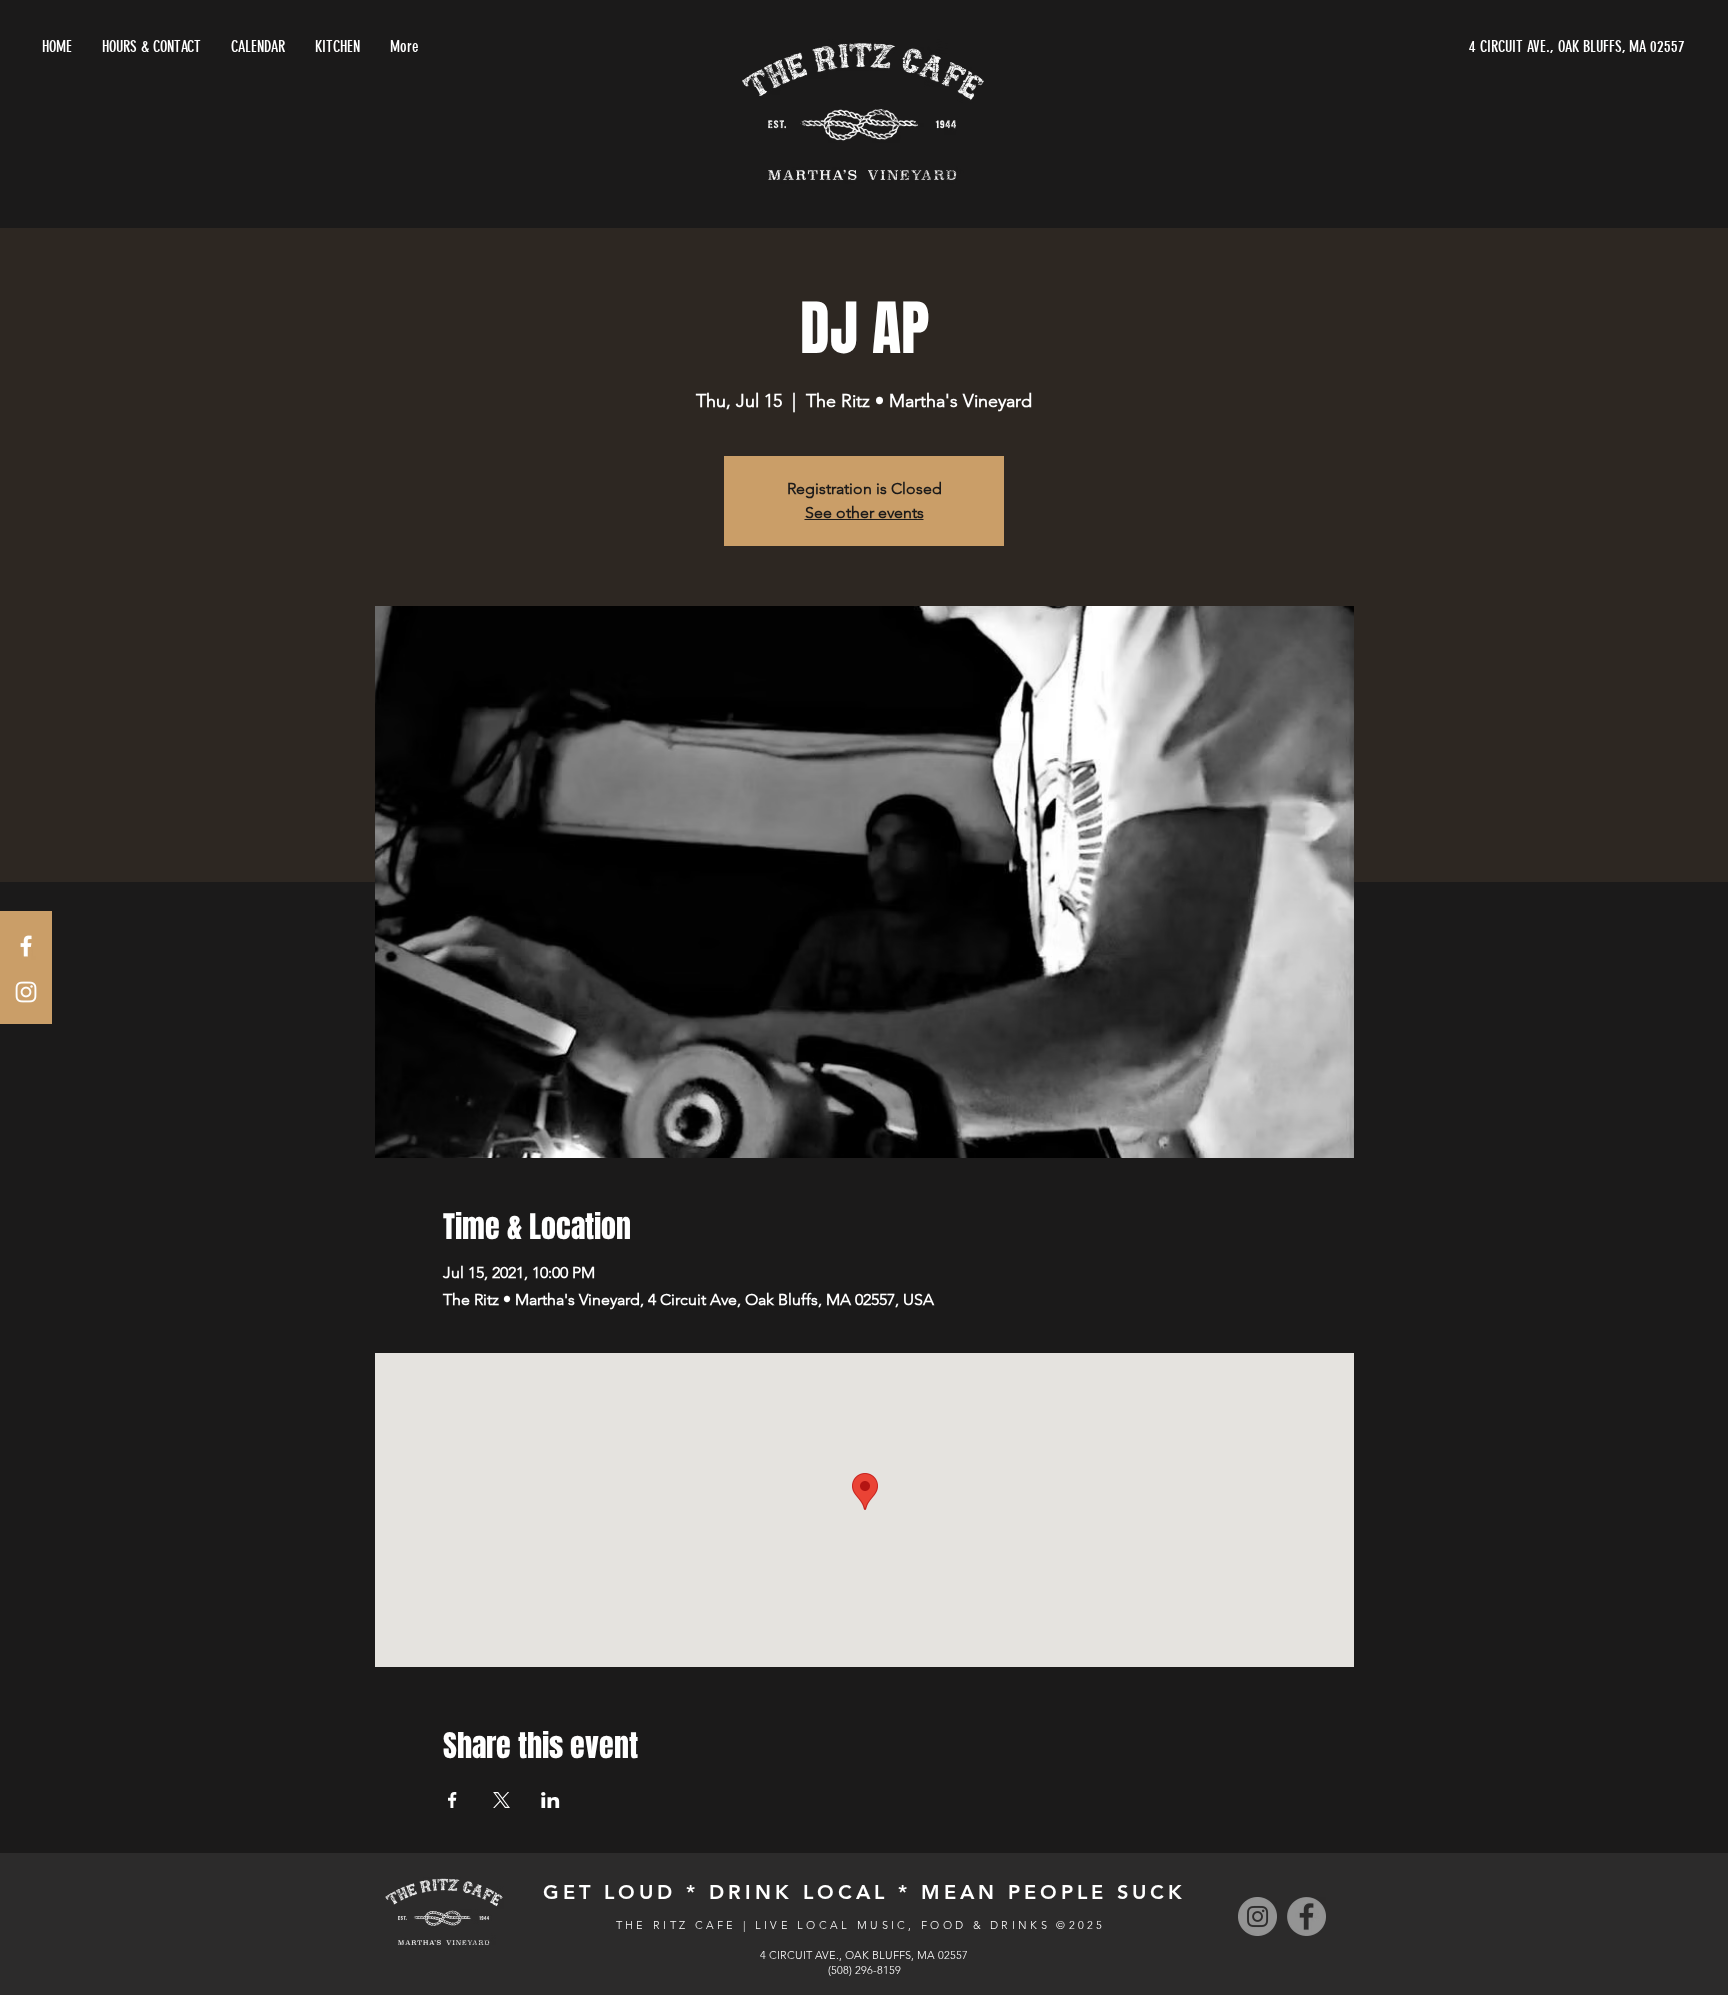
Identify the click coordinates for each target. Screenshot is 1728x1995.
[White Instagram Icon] (26, 992)
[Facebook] (1306, 1916)
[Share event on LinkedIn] (550, 1800)
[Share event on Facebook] (452, 1800)
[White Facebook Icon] (26, 946)
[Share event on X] (501, 1800)
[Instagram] (1257, 1916)
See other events (864, 512)
